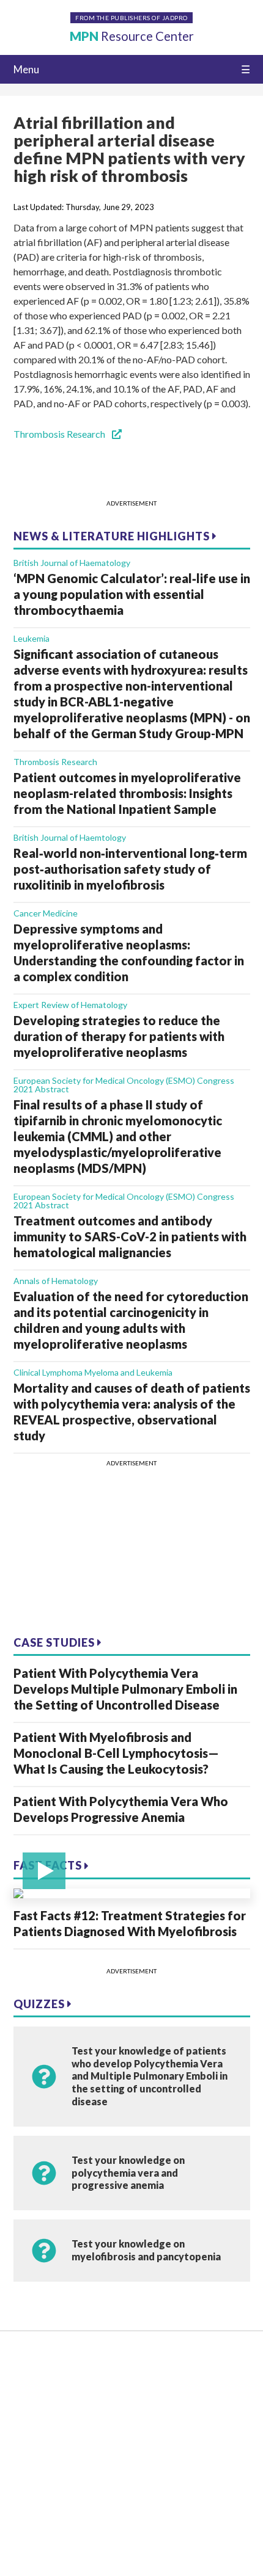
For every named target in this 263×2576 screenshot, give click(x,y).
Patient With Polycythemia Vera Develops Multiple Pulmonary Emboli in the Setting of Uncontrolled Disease (125, 1689)
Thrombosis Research (60, 434)
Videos (28, 2398)
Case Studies (55, 1642)
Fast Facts (49, 1865)
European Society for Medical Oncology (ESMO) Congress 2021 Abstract (124, 1085)
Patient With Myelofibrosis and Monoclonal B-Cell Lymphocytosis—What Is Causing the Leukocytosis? (116, 1753)
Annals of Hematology (56, 1281)
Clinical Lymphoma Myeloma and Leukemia (93, 1372)
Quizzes (40, 2004)
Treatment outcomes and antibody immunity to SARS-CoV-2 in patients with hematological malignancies (130, 1236)
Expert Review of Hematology (70, 1005)
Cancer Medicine (46, 913)
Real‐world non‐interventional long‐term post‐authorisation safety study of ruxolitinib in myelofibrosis (130, 869)
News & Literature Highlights (113, 536)
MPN (132, 36)
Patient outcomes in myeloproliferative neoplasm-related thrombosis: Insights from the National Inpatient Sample (127, 793)
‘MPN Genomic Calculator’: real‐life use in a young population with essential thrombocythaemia (132, 594)
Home (27, 2360)
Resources (35, 2379)
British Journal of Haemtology (70, 837)
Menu (26, 69)
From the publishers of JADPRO (131, 18)
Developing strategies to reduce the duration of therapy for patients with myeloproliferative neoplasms (119, 1036)
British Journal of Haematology (72, 563)
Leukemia (31, 638)
